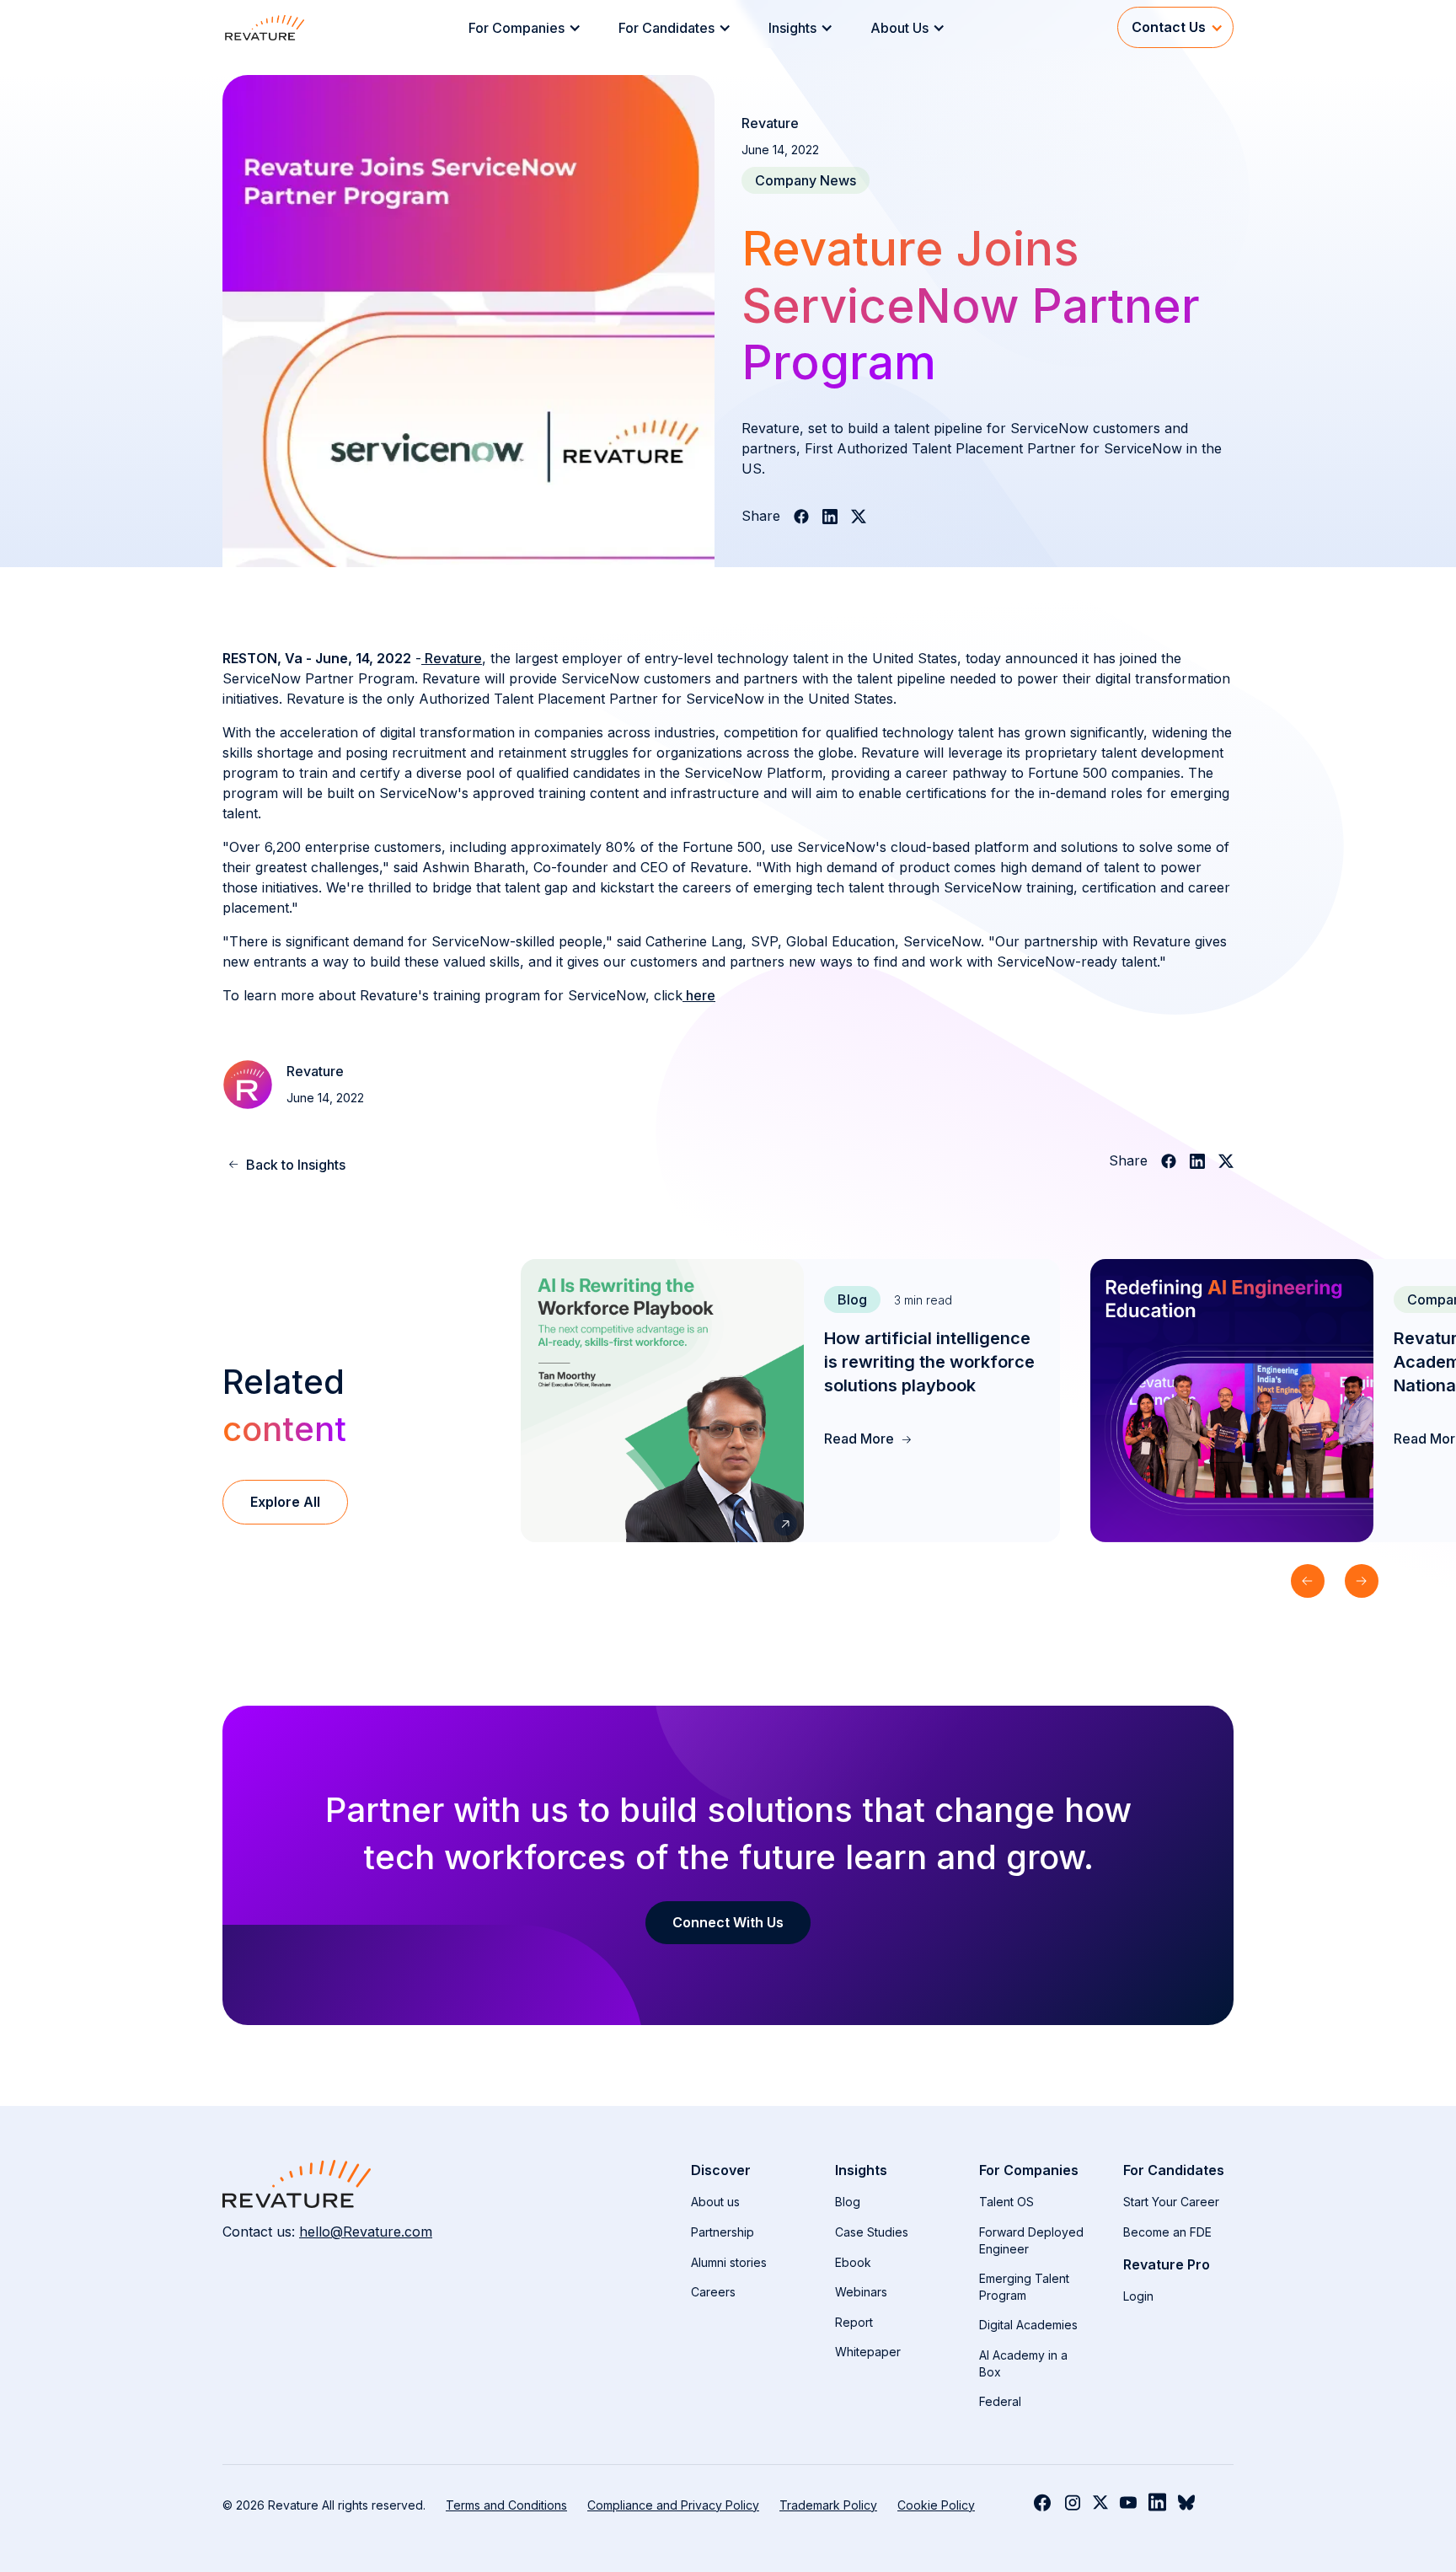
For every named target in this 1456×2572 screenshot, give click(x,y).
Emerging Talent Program (1024, 2287)
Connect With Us (728, 1922)
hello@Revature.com (366, 2232)
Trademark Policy (828, 2505)
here (699, 995)
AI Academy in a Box (1023, 2363)
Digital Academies (1028, 2325)
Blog (848, 2202)
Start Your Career (1171, 2202)
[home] (265, 27)
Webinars (861, 2292)
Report (854, 2322)
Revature (452, 658)
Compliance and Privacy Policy (673, 2505)
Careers (713, 2292)
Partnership (723, 2232)
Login (1138, 2296)
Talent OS (1006, 2202)
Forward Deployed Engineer (1031, 2240)
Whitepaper (868, 2352)
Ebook (853, 2262)
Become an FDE (1167, 2232)
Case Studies (872, 2232)
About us (715, 2202)
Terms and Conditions (506, 2505)
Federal (1000, 2401)
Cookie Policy (936, 2505)
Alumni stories (729, 2262)
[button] (530, 28)
